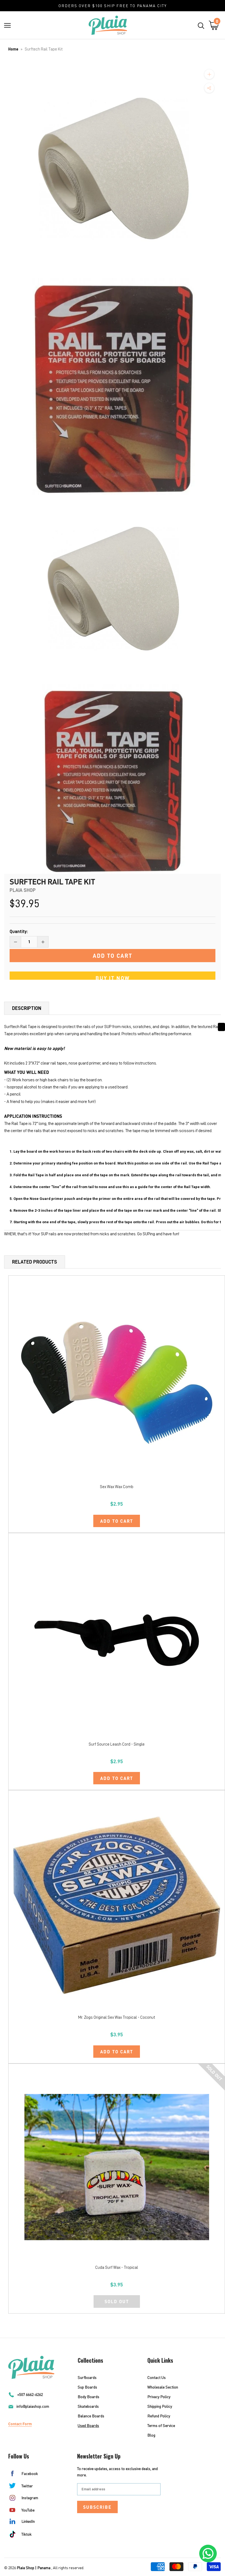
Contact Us (157, 2377)
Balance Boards (91, 2416)
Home (13, 49)
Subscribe (97, 2507)
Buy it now (113, 978)
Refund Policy (159, 2416)
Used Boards (88, 2425)
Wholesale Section (163, 2387)
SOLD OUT (117, 2301)
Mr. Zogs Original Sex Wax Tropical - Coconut (117, 2018)
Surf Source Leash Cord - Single (117, 1744)
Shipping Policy (160, 2406)
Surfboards (87, 2377)
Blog (151, 2435)
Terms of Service (161, 2425)
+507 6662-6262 (30, 2394)
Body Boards (88, 2397)
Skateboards (88, 2406)
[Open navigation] (7, 25)
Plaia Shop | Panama (34, 2568)
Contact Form (20, 2424)
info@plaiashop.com (33, 2406)
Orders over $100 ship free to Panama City (113, 6)
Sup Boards (87, 2387)
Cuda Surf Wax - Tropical (117, 2268)
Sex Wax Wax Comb (117, 1487)
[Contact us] (208, 2553)
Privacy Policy (159, 2397)
